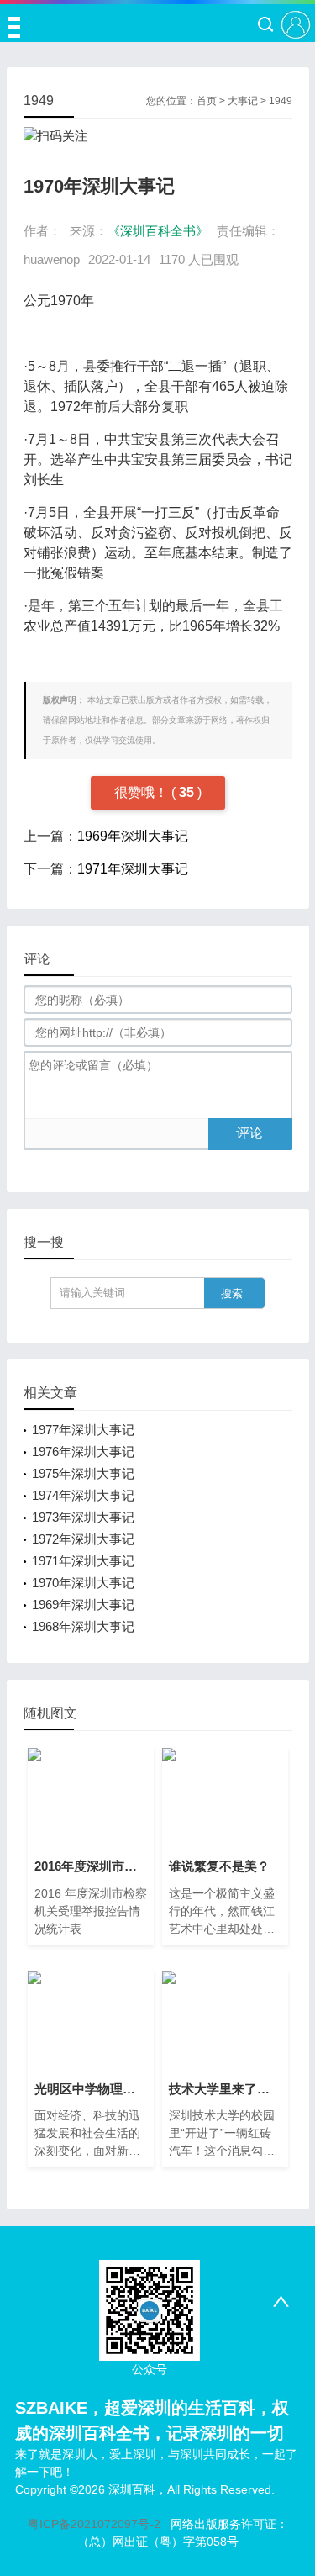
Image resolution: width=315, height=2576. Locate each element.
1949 (281, 101)
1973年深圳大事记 (83, 1517)
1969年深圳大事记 (133, 836)
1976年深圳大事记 (83, 1452)
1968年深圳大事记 (83, 1626)
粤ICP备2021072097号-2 (94, 2524)
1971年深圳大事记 (133, 869)
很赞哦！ (143, 792)
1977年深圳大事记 (83, 1430)
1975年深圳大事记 (83, 1473)
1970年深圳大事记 (83, 1583)
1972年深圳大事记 (83, 1539)
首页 (207, 101)
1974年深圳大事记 (83, 1495)
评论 (249, 1133)
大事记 (243, 101)
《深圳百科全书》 (158, 231)
